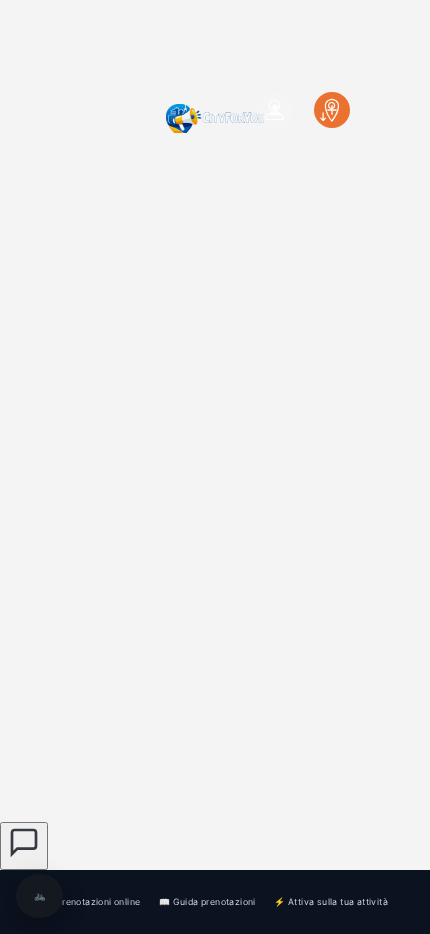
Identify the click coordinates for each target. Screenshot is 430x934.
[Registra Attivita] (332, 110)
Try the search (200, 649)
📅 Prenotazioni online (91, 901)
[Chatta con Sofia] (24, 846)
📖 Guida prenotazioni (207, 901)
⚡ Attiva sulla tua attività (331, 901)
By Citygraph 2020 (265, 779)
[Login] (275, 110)
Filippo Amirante (318, 743)
